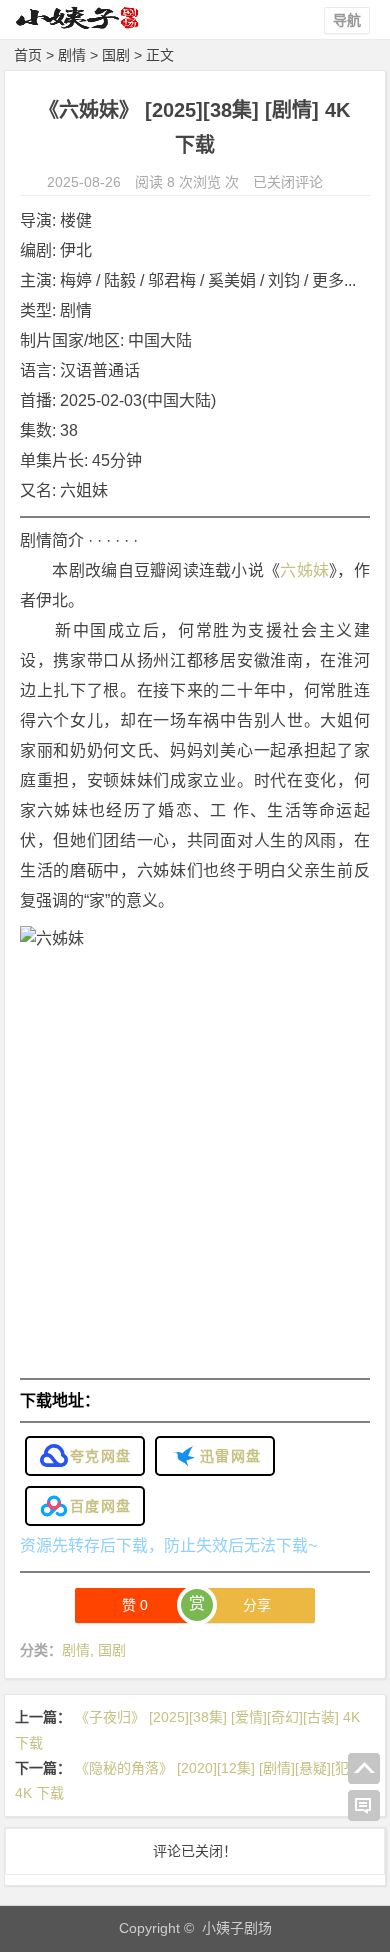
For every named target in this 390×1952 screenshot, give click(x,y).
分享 (257, 1605)
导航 (347, 20)
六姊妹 (304, 570)
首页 (28, 55)
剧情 (72, 55)
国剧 (116, 55)
